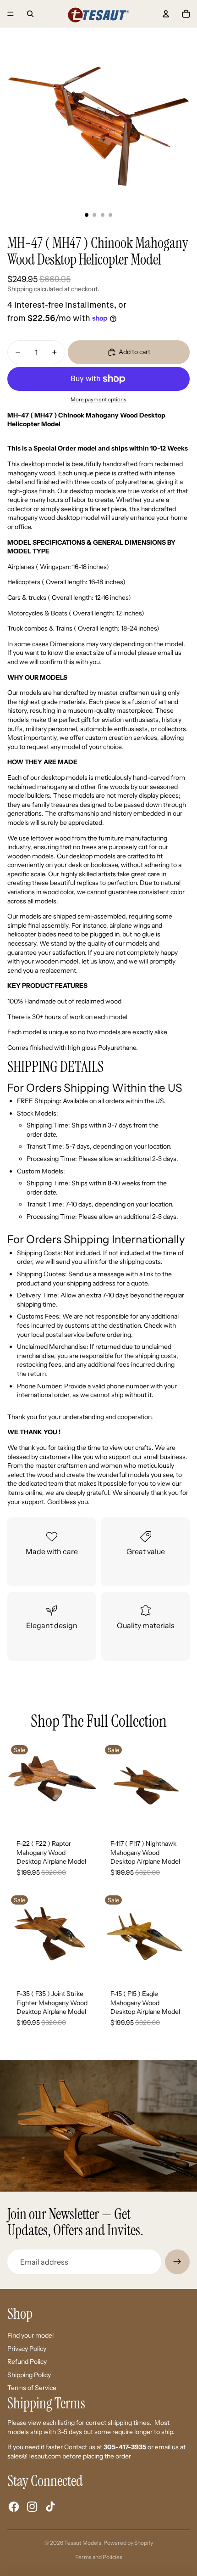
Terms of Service (32, 2388)
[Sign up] (177, 2262)
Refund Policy (27, 2362)
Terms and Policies (99, 2557)
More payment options (98, 400)
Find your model (30, 2335)
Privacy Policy (27, 2349)
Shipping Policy (29, 2375)
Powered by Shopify (128, 2543)
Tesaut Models (83, 2543)
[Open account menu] (166, 14)
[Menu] (11, 14)
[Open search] (30, 14)
